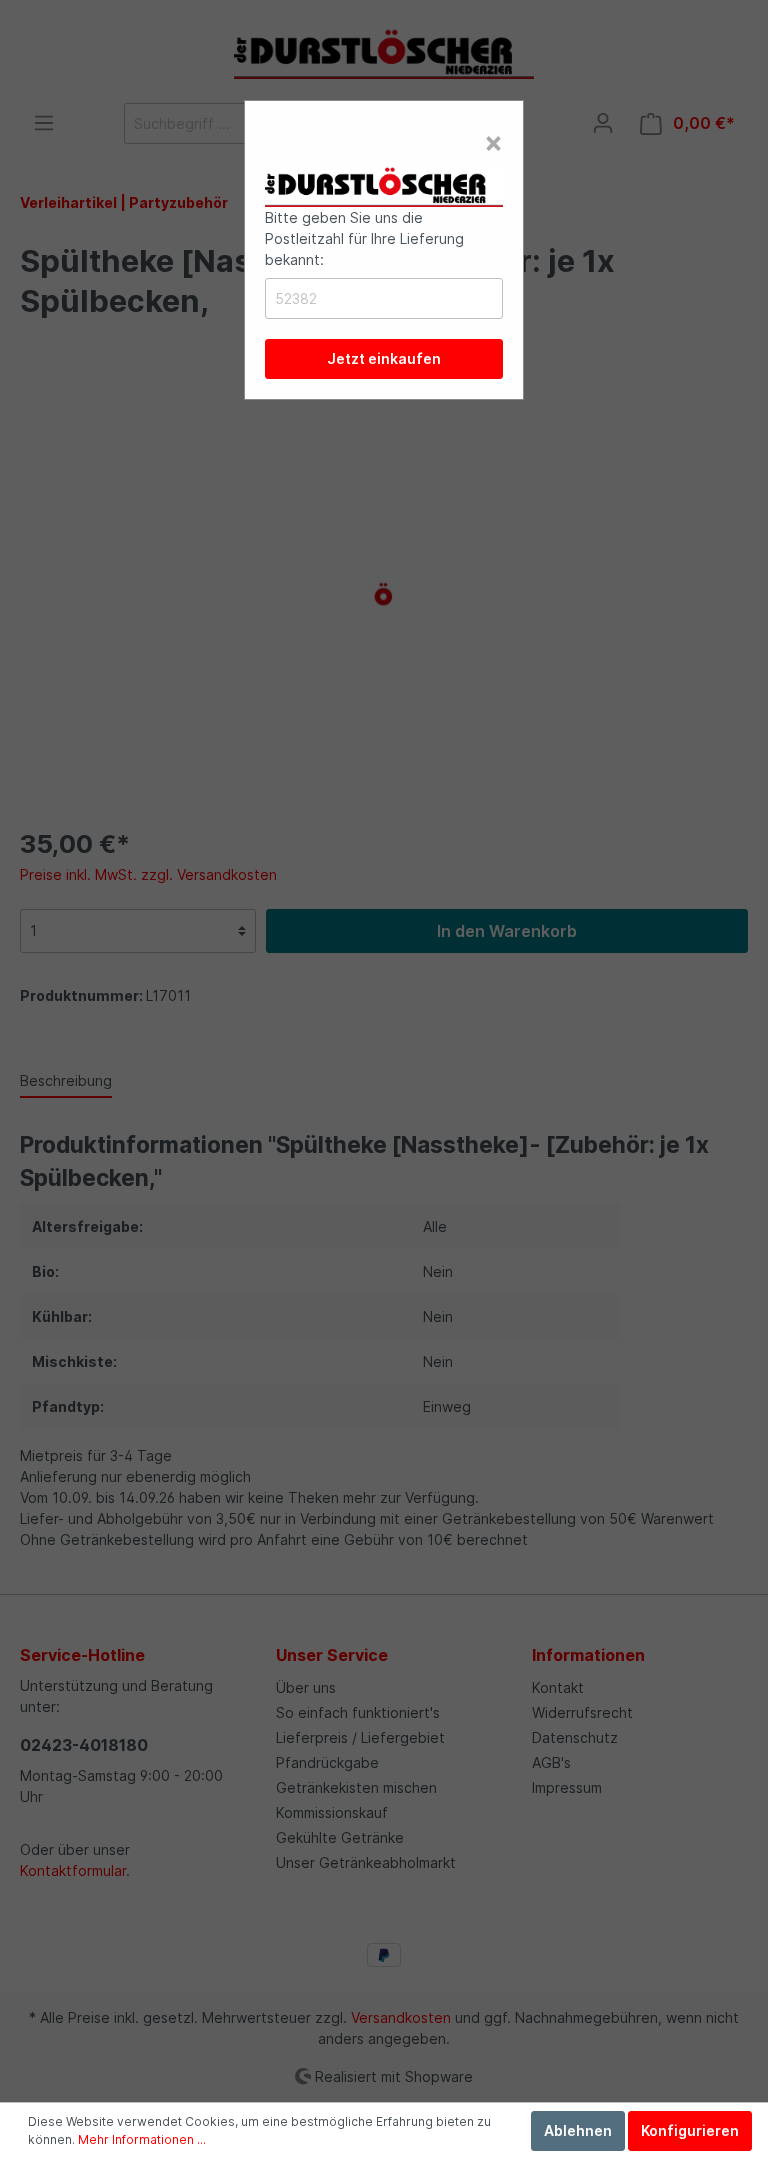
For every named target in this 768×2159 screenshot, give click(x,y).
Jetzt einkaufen (384, 358)
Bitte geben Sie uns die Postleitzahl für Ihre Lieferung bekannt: (364, 238)
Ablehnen (578, 2130)
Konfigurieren (690, 2130)
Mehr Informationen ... (142, 2139)
